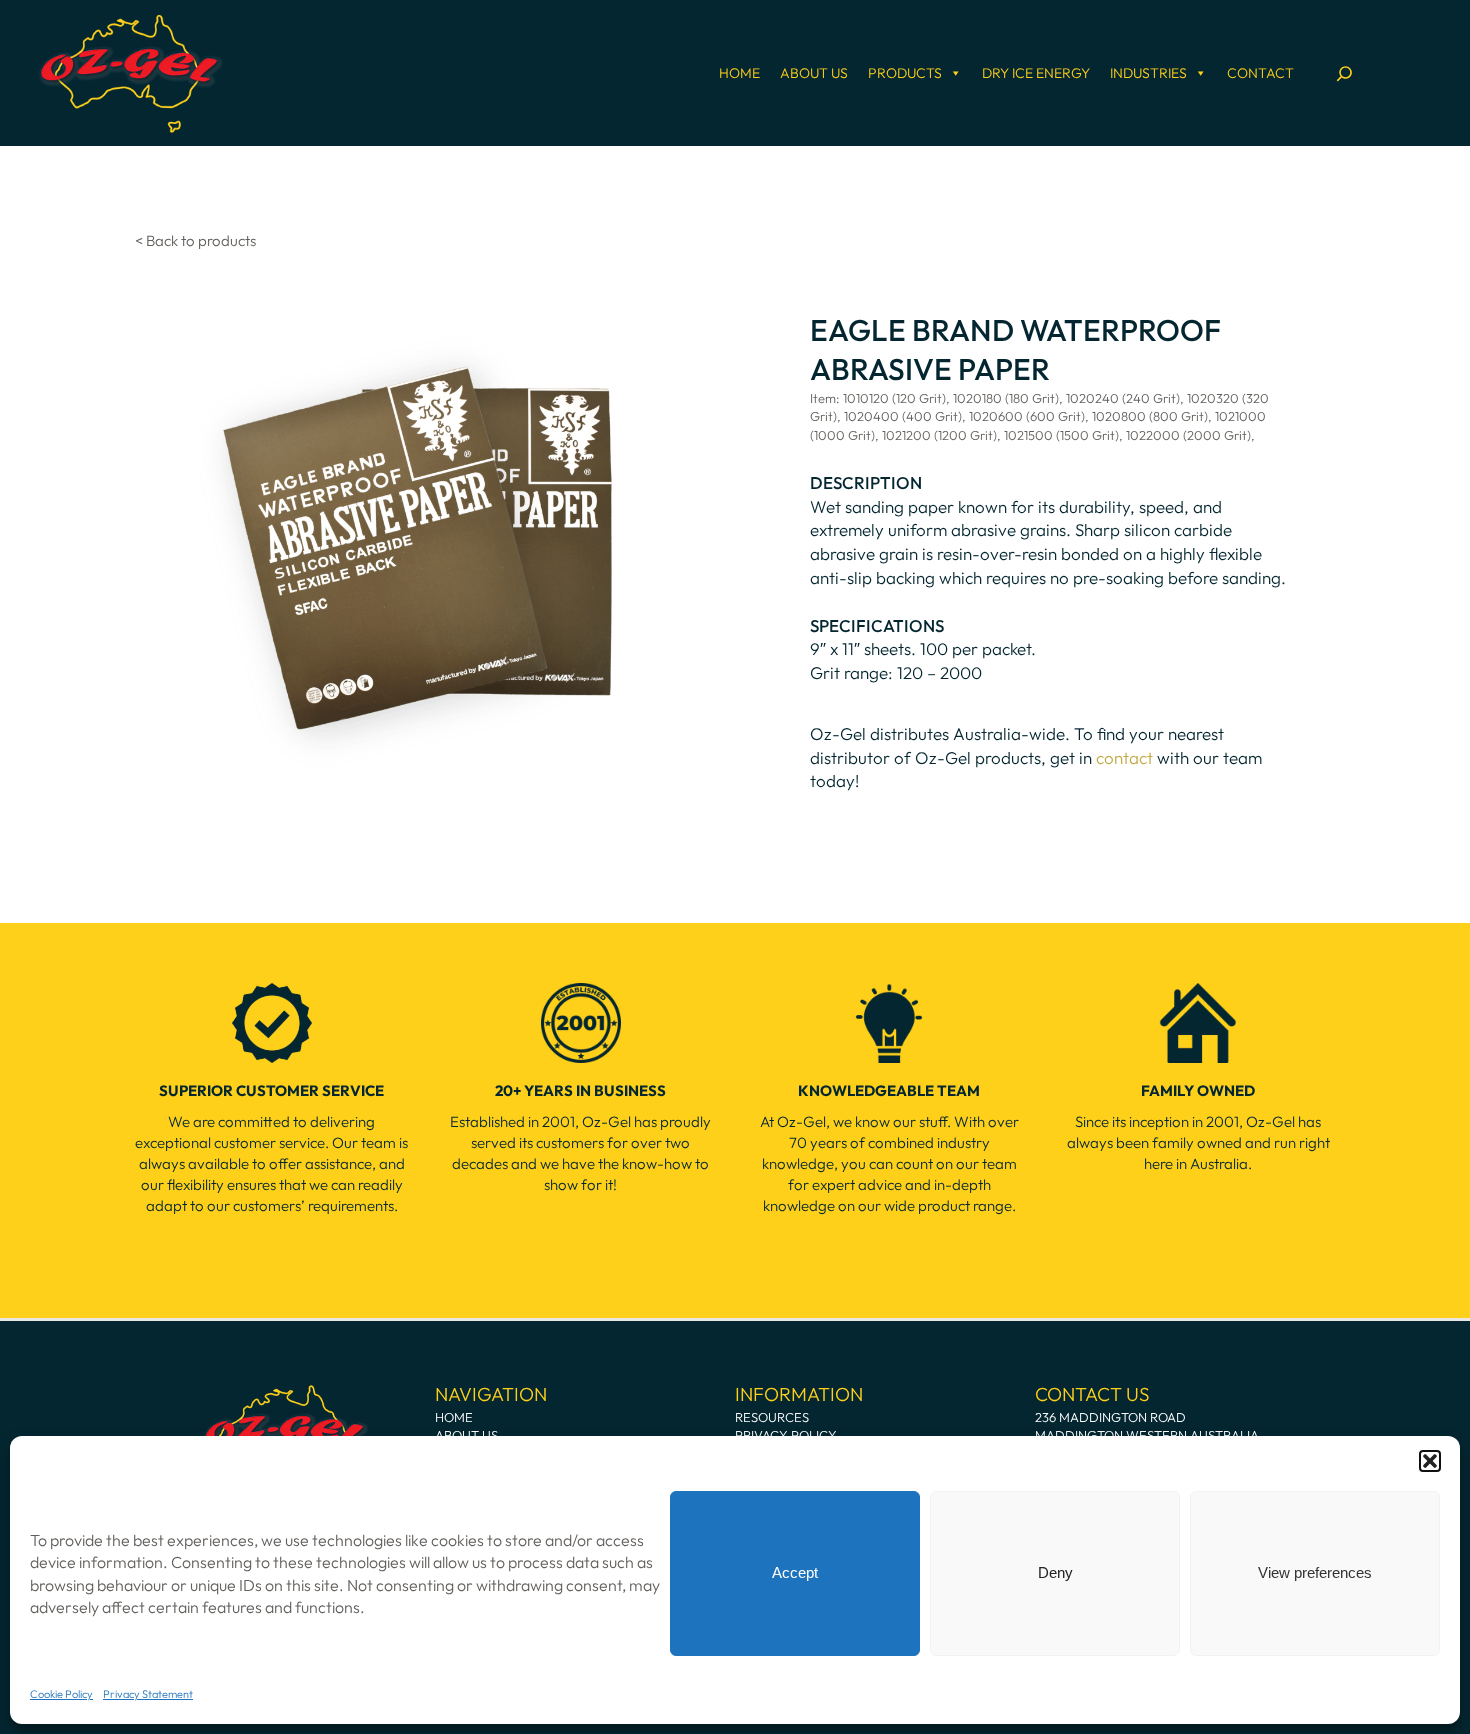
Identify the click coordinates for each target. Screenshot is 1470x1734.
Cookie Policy (61, 1694)
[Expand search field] (1345, 73)
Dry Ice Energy (1036, 73)
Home (739, 73)
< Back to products (195, 240)
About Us (814, 73)
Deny (1055, 1572)
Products (905, 73)
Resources (772, 1417)
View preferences (1315, 1572)
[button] (1430, 1461)
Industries (1148, 73)
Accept (795, 1572)
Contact (1260, 73)
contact (1124, 757)
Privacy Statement (148, 1694)
